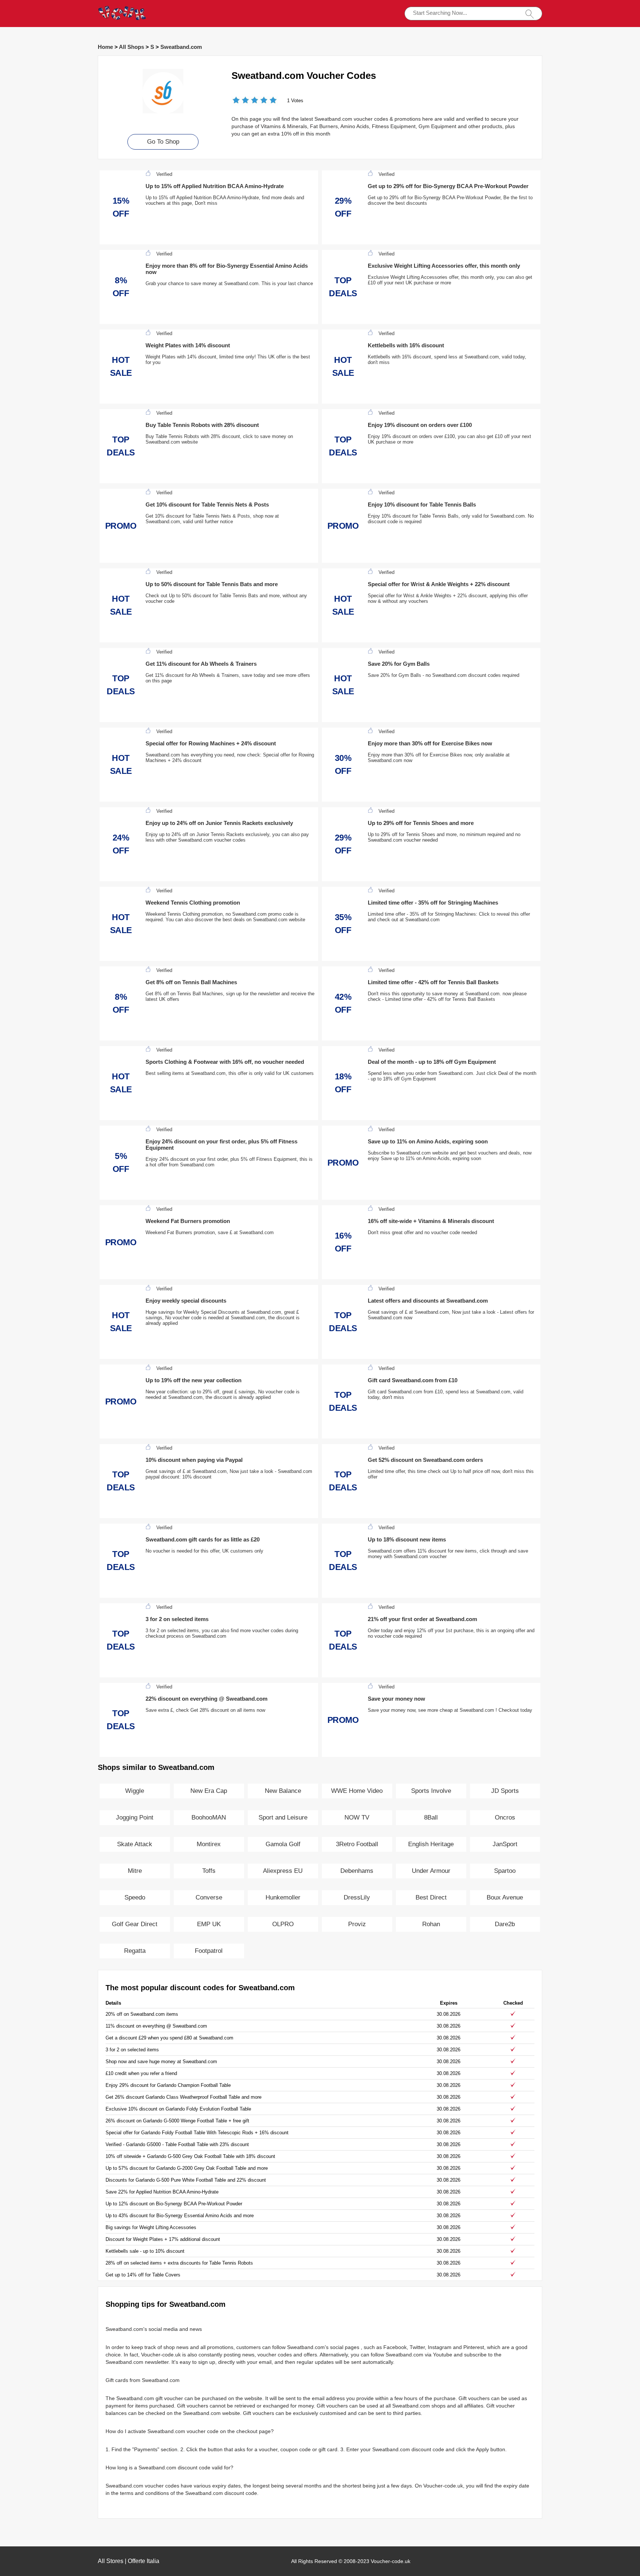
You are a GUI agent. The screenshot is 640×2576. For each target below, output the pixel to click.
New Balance (283, 1791)
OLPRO (283, 1924)
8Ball (431, 1817)
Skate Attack (135, 1844)
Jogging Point (135, 1817)
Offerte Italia (144, 2561)
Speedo (135, 1897)
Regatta (135, 1951)
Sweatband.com (181, 47)
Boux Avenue (505, 1897)
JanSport (505, 1844)
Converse (209, 1897)
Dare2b (505, 1924)
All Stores (111, 2561)
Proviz (357, 1924)
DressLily (357, 1897)
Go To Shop (163, 142)
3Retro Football (357, 1844)
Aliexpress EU (283, 1871)
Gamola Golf (283, 1844)
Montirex (209, 1844)
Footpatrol (209, 1951)
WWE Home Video (357, 1791)
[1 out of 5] (236, 101)
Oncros (505, 1817)
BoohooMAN (209, 1817)
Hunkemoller (283, 1897)
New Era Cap (209, 1791)
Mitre (135, 1871)
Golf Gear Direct (135, 1924)
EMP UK (209, 1924)
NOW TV (357, 1817)
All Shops (131, 47)
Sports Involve (431, 1791)
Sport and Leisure (283, 1817)
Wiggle (135, 1791)
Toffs (209, 1871)
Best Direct (431, 1897)
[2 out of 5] (241, 101)
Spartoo (505, 1871)
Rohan (431, 1924)
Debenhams (357, 1871)
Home (105, 47)
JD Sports (505, 1791)
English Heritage (431, 1844)
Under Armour (431, 1871)
